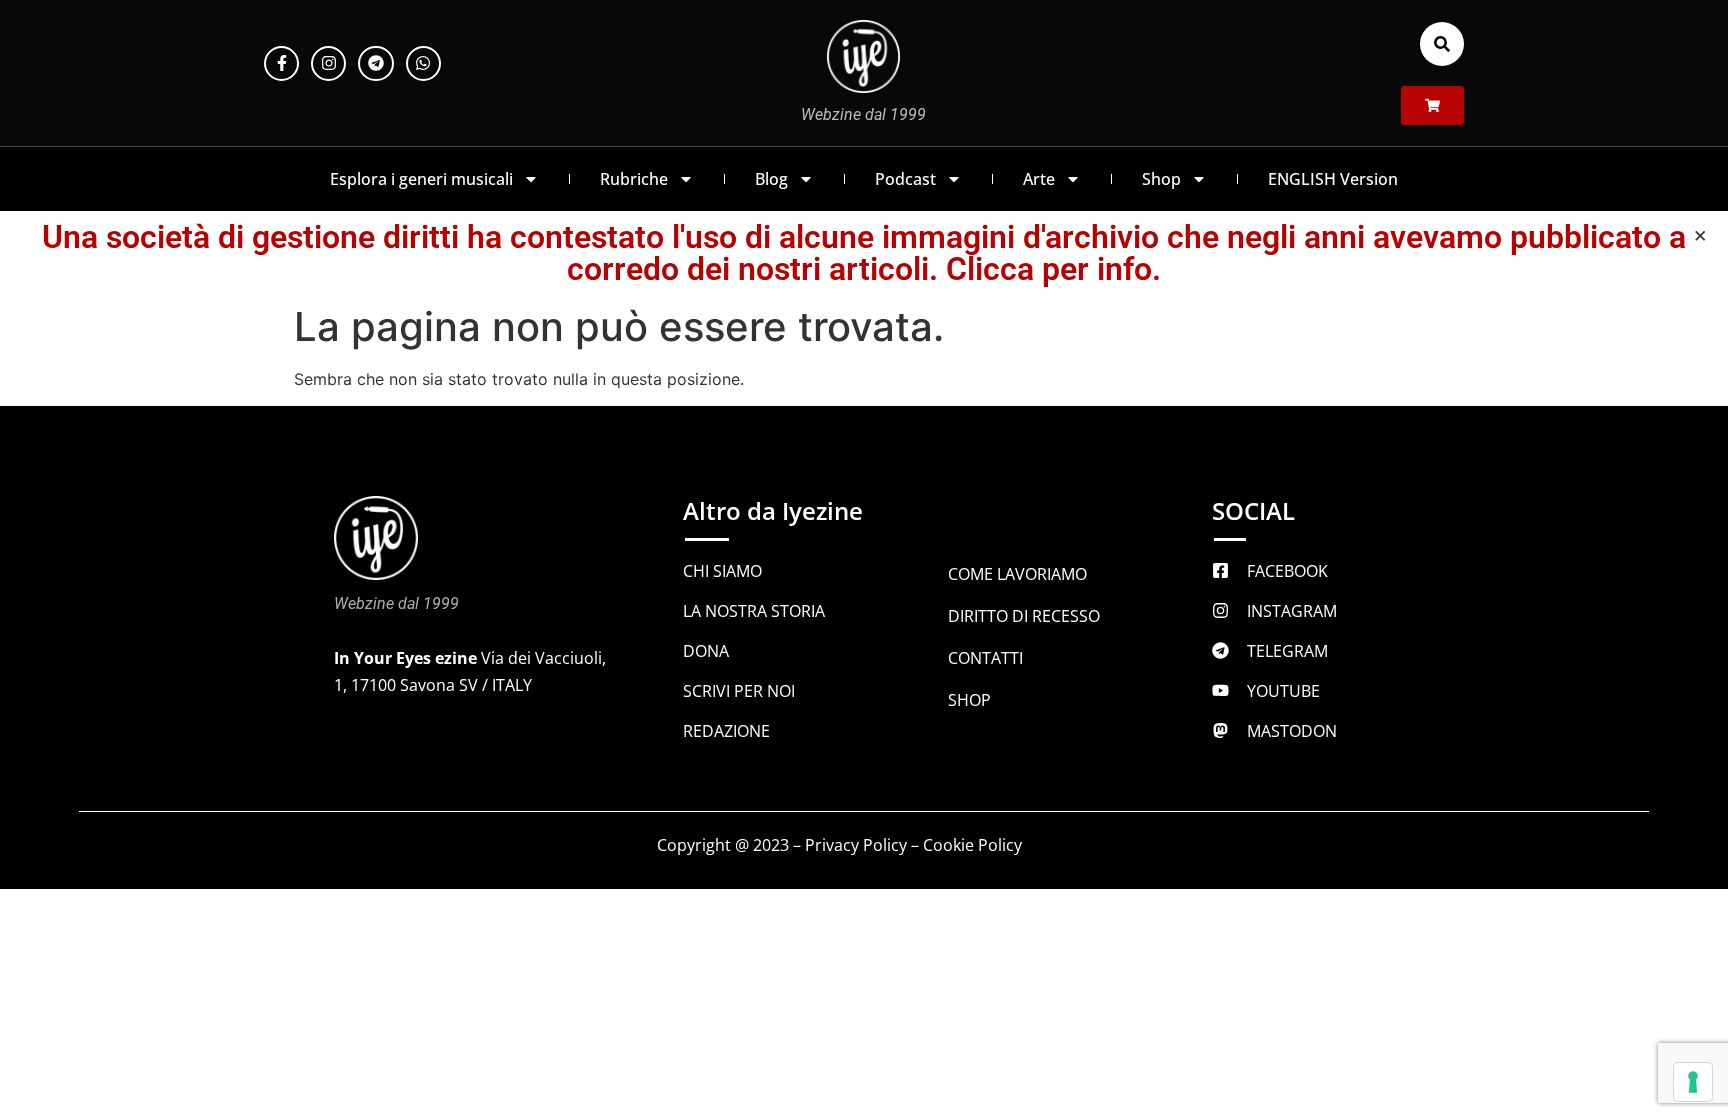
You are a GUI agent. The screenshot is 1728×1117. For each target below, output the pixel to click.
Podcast (905, 179)
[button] (1442, 44)
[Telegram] (375, 63)
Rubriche (634, 179)
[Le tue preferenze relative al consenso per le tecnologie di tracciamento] (1693, 1082)
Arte (1039, 179)
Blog (771, 179)
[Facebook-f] (281, 63)
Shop (1161, 179)
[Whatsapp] (423, 63)
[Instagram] (328, 63)
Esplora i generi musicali (421, 179)
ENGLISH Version (1333, 179)
